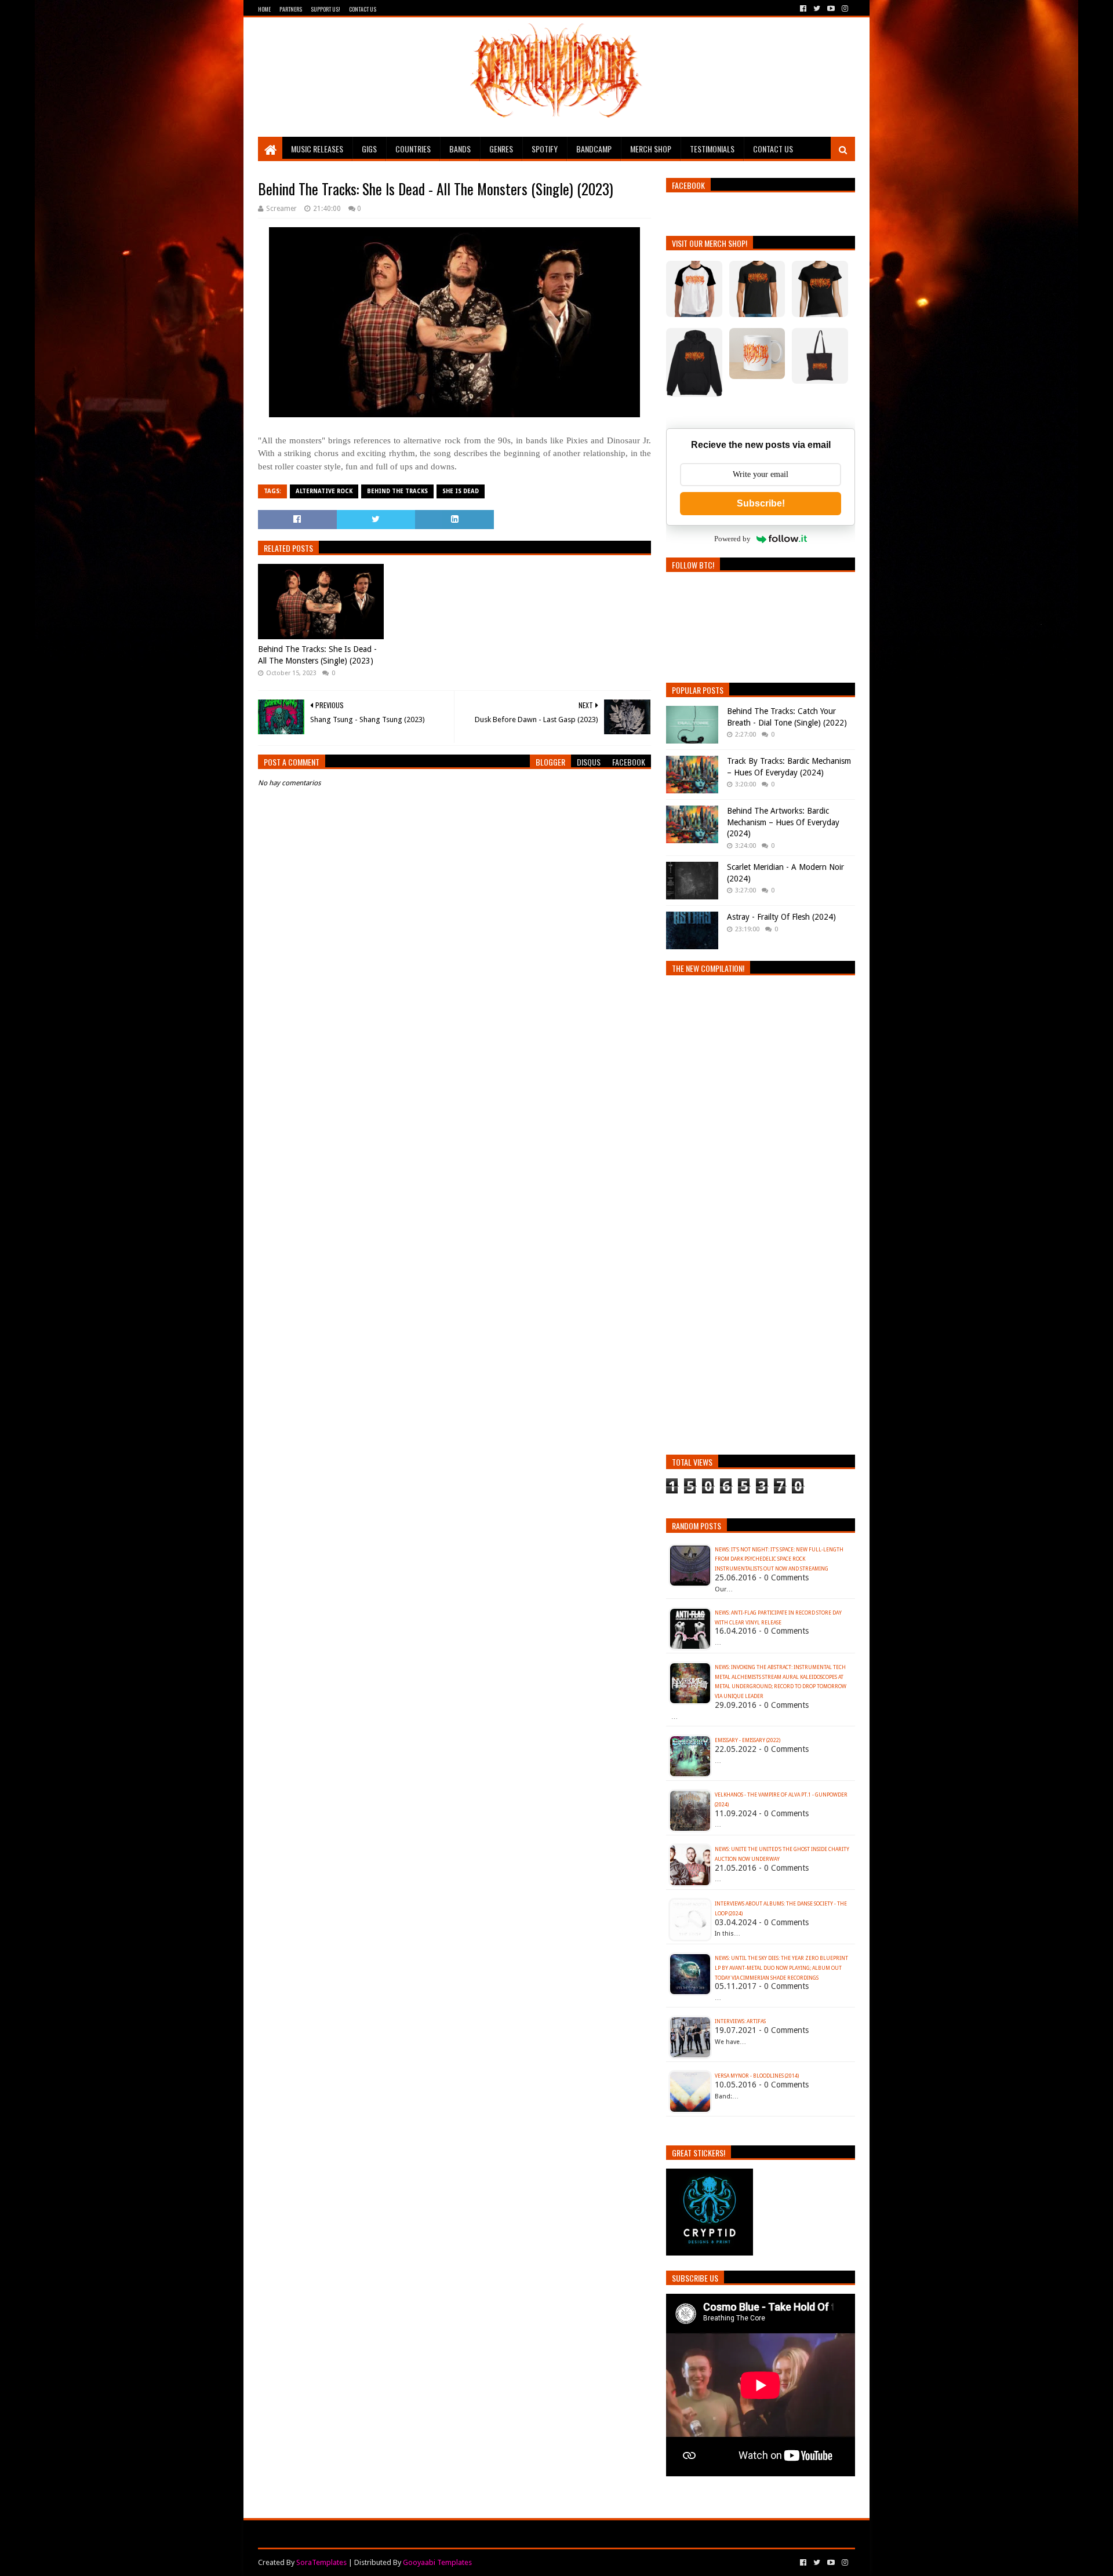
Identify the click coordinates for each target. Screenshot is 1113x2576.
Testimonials (712, 149)
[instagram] (844, 9)
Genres (501, 149)
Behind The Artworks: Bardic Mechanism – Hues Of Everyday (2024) (783, 822)
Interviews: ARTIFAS (740, 2021)
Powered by (732, 539)
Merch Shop (651, 149)
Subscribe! (761, 503)
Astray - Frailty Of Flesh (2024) (781, 917)
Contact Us (363, 9)
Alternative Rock (324, 491)
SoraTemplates (321, 2562)
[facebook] (803, 9)
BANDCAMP (594, 149)
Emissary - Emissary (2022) (748, 1740)
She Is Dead (461, 491)
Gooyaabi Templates (437, 2562)
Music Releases (317, 149)
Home (264, 9)
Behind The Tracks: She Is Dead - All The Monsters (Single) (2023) (317, 655)
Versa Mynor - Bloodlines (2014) (757, 2076)
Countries (413, 149)
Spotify (545, 149)
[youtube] (831, 9)
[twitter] (817, 9)
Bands (460, 149)
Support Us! (325, 9)
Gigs (369, 149)
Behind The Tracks (397, 491)
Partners (291, 9)
